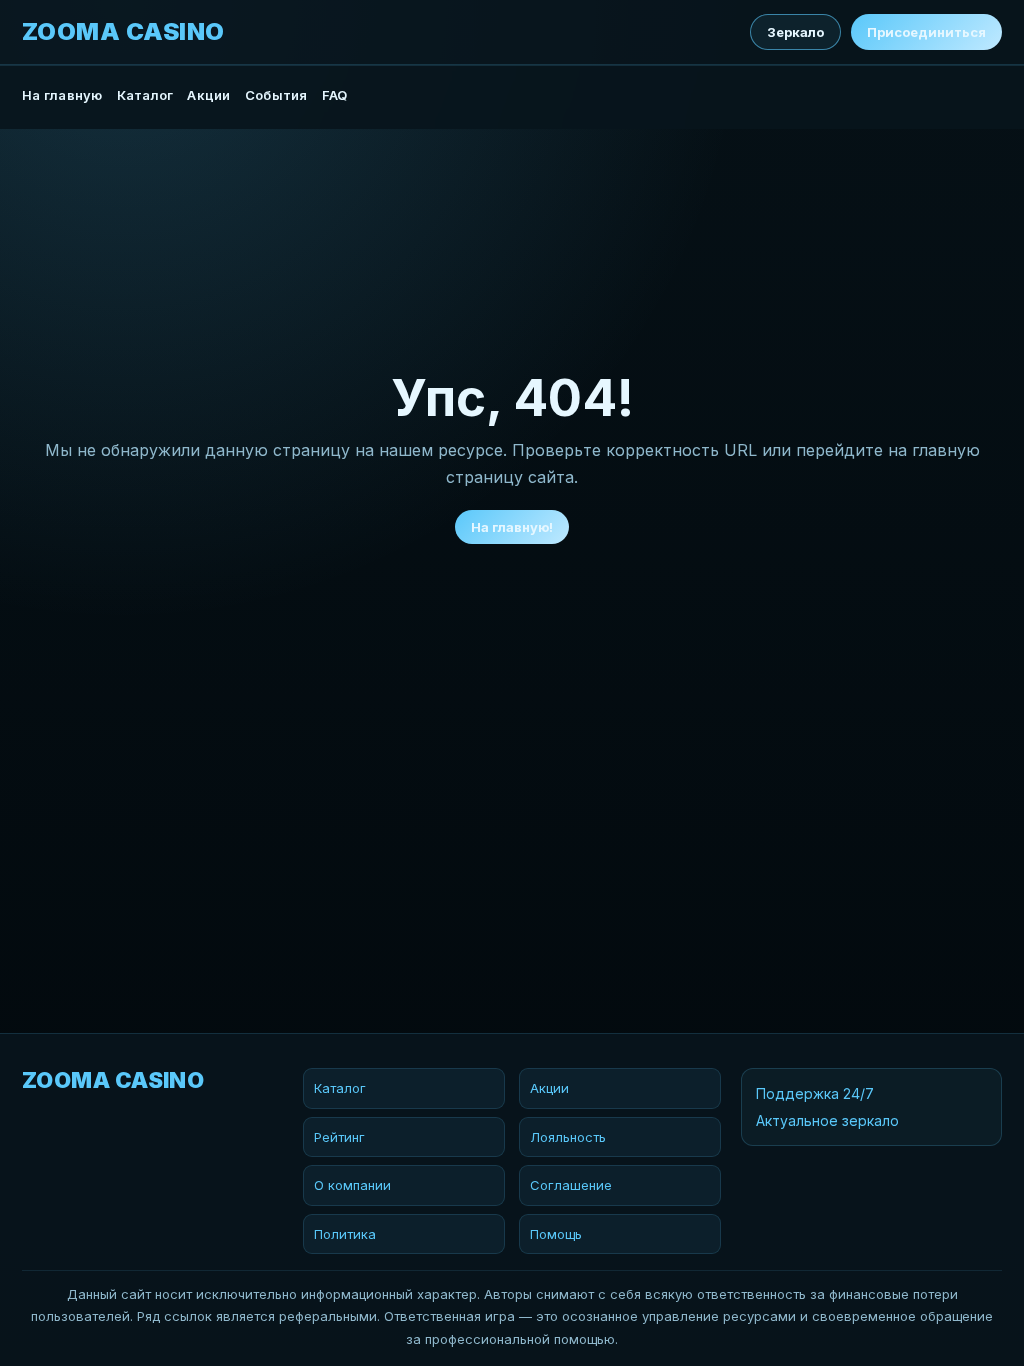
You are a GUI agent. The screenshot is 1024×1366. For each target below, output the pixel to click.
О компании (352, 1185)
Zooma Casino (123, 32)
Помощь (556, 1234)
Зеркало (795, 32)
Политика (345, 1234)
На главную (62, 95)
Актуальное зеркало (827, 1120)
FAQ (335, 95)
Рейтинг (339, 1137)
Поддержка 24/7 (815, 1093)
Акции (208, 95)
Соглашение (571, 1185)
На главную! (512, 527)
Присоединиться (926, 32)
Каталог (145, 95)
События (276, 95)
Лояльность (568, 1137)
